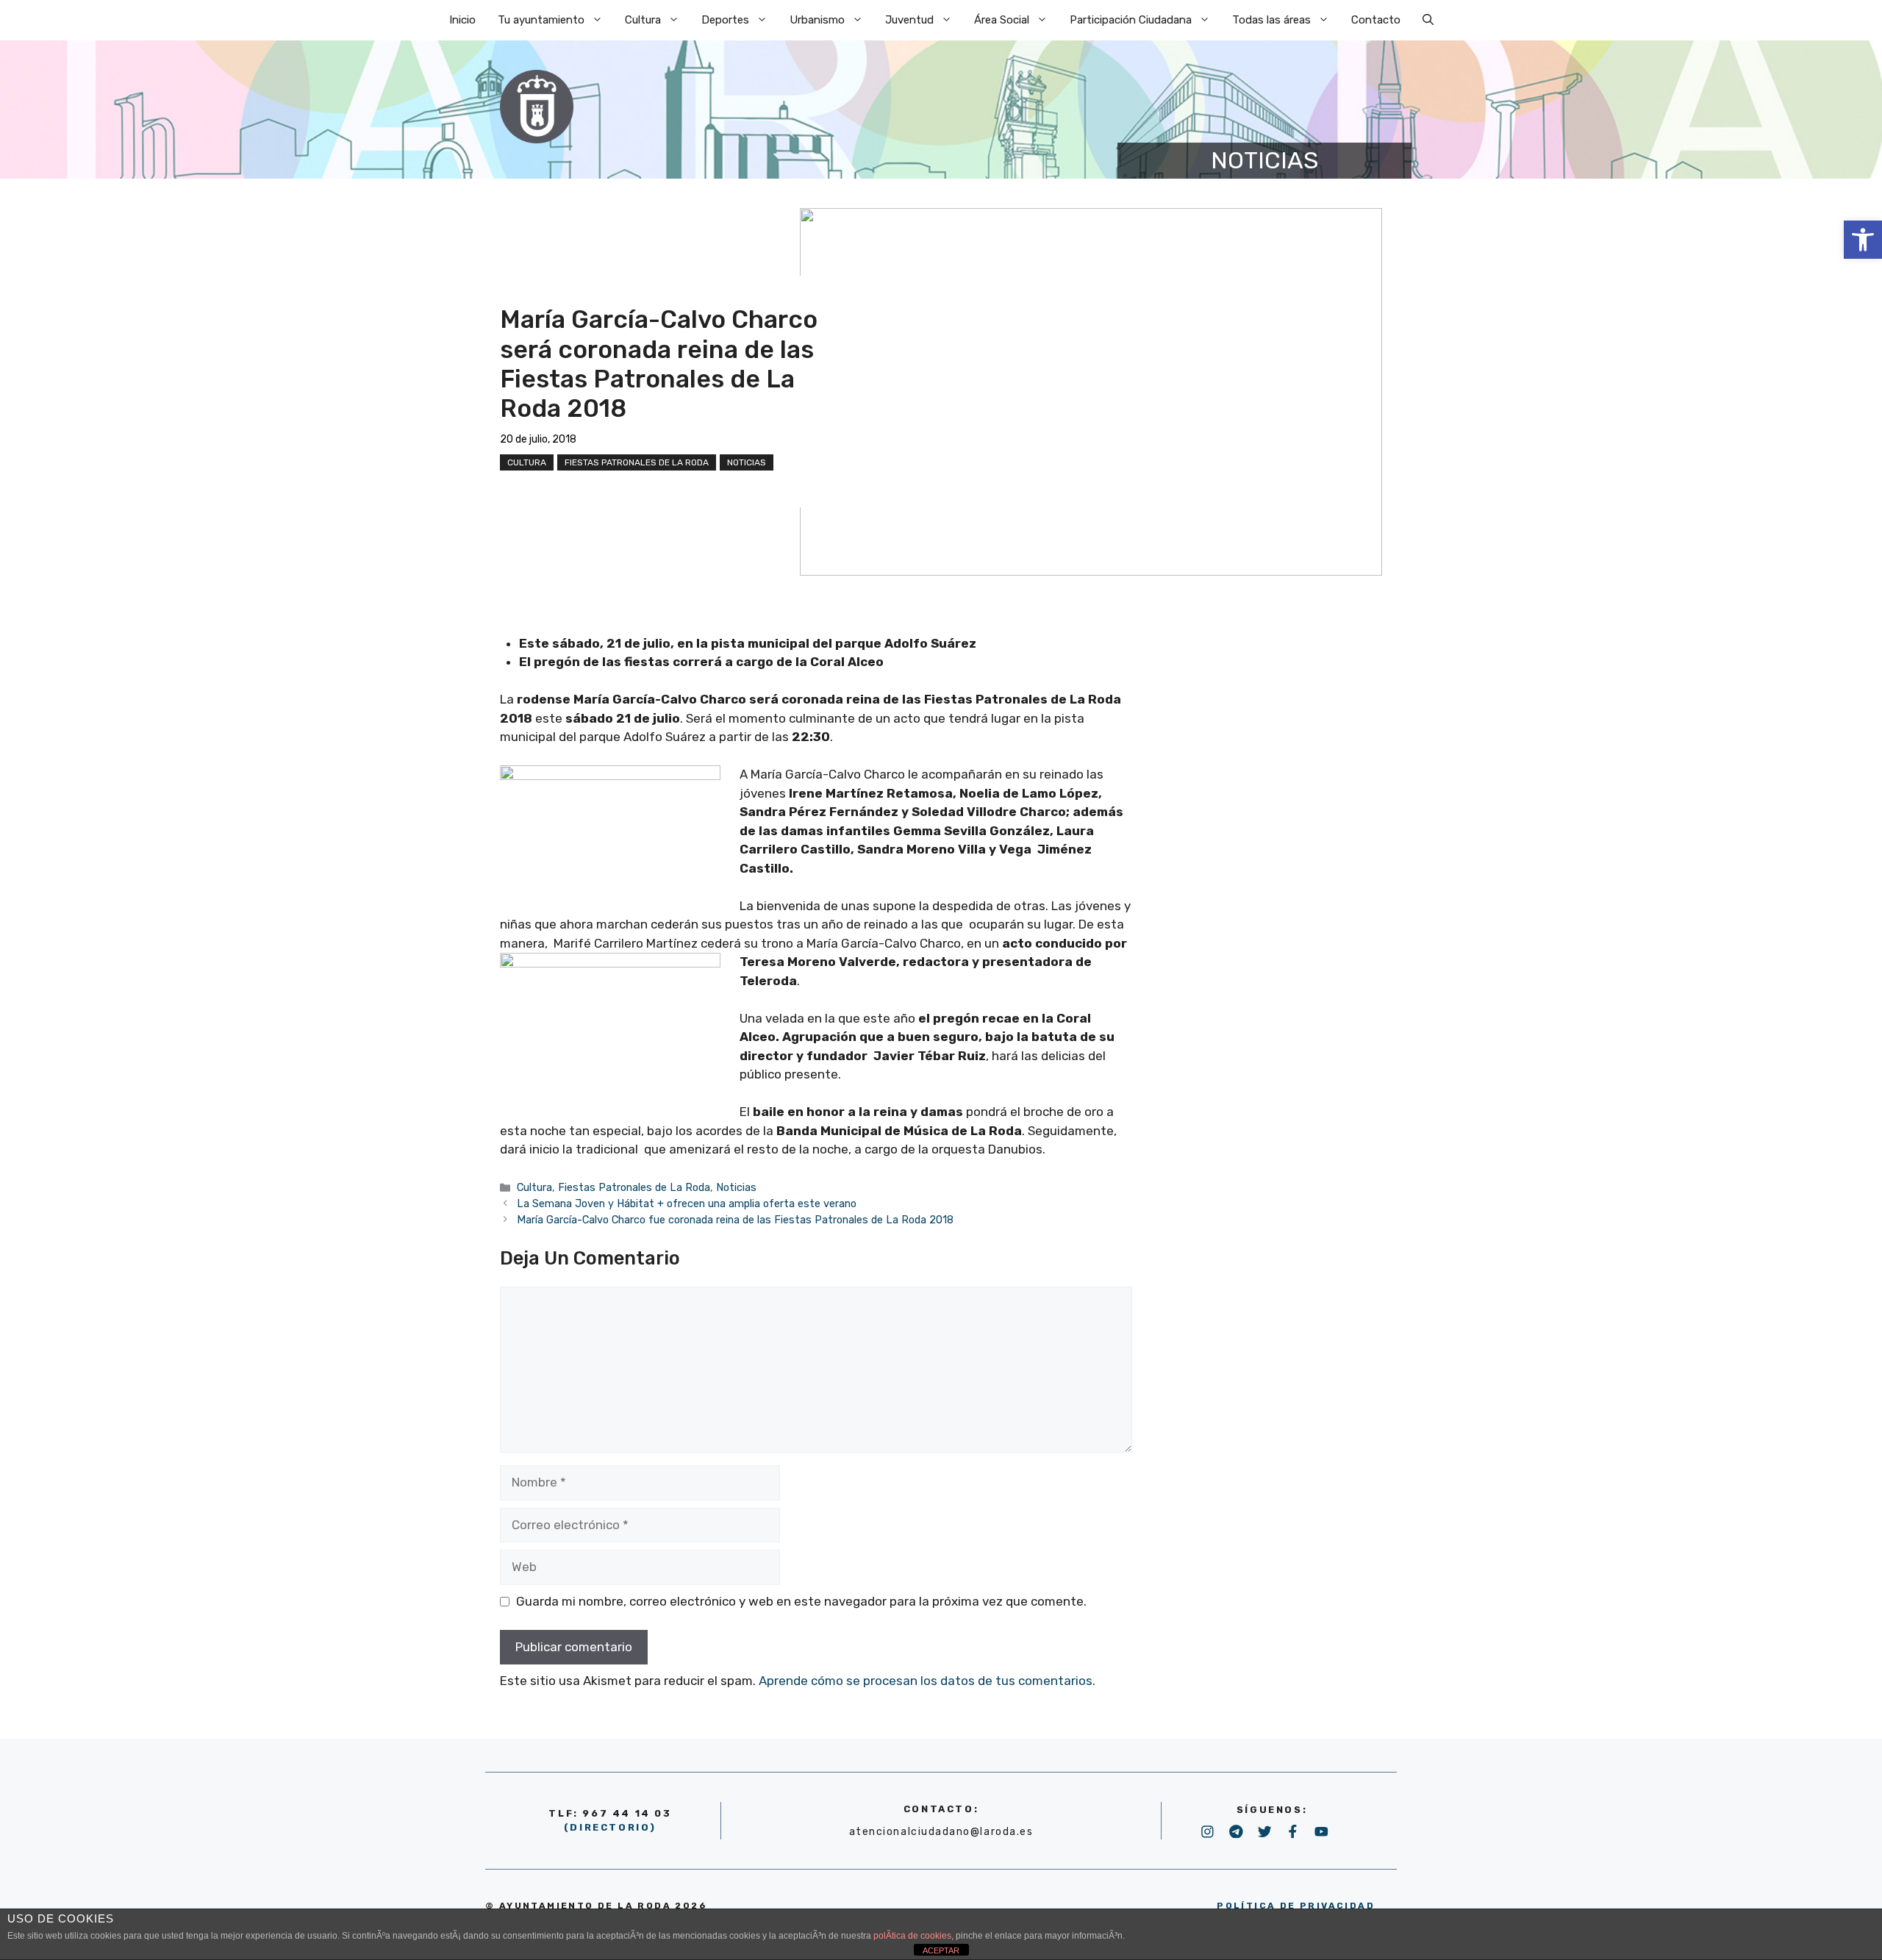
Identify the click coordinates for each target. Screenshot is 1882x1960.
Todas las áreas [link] (1271, 20)
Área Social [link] (1002, 20)
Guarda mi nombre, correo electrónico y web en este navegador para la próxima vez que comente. (801, 1601)
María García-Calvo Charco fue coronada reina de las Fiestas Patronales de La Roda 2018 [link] (735, 1220)
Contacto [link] (1376, 20)
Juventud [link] (909, 20)
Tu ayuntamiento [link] (541, 20)
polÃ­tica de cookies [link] (912, 1936)
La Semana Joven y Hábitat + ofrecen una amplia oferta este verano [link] (687, 1203)
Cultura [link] (643, 20)
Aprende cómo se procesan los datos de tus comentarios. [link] (927, 1681)
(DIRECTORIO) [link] (610, 1827)
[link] (1863, 240)
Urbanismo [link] (817, 20)
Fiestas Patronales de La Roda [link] (637, 462)
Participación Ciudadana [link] (1131, 20)
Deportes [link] (725, 20)
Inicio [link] (462, 20)
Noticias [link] (747, 462)
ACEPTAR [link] (941, 1950)
